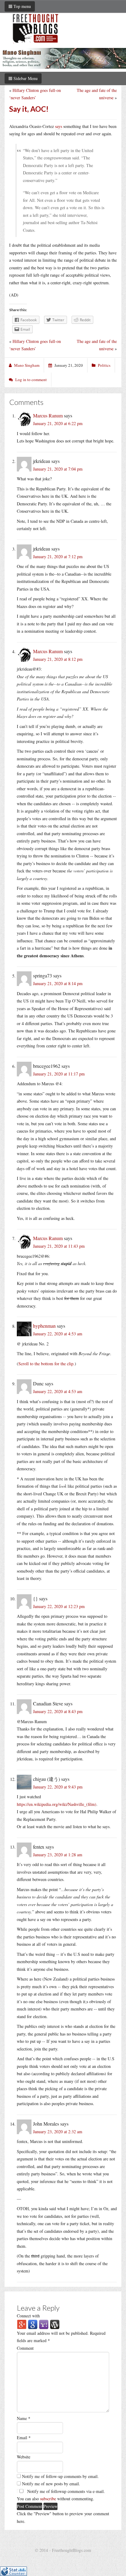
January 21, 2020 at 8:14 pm (58, 983)
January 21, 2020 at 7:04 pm (58, 469)
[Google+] (22, 2324)
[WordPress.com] (55, 2324)
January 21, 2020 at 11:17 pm (59, 1074)
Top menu (22, 6)
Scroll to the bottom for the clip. (46, 1364)
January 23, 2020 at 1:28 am (58, 1855)
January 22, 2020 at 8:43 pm (58, 1711)
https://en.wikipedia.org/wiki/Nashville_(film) (57, 1804)
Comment (25, 2348)
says (59, 126)
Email (24, 2438)
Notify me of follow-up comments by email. (60, 2476)
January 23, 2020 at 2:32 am (58, 2132)
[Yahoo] (44, 2324)
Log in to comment (31, 380)
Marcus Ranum (48, 415)
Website (24, 2457)
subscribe (48, 2499)
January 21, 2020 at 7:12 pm (58, 557)
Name (24, 2418)
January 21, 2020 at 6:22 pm (58, 423)
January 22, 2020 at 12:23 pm (59, 1606)
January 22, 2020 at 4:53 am (58, 1334)
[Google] (33, 2324)
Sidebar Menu (25, 78)
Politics (104, 365)
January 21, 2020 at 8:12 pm (58, 659)
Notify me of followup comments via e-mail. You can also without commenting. (61, 2495)
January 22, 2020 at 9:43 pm (58, 1787)
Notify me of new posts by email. (51, 2484)
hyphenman (44, 1326)
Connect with (28, 2316)
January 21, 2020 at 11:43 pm (59, 1246)
